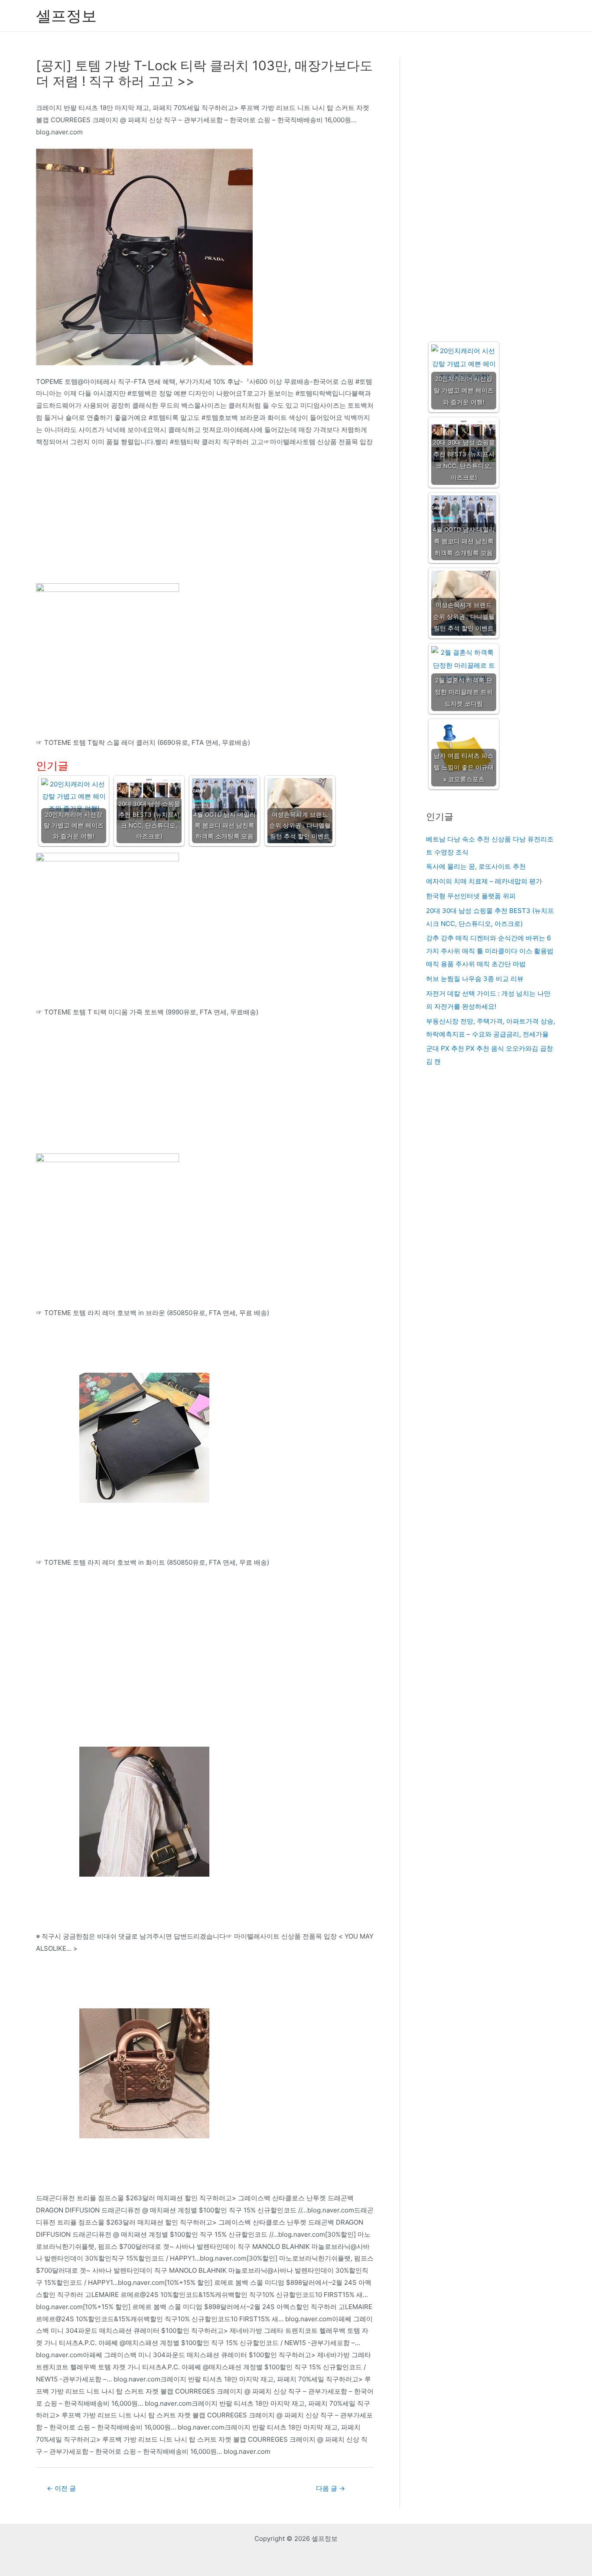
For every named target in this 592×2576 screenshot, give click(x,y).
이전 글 (61, 2488)
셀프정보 (66, 16)
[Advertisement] (205, 519)
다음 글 (330, 2488)
